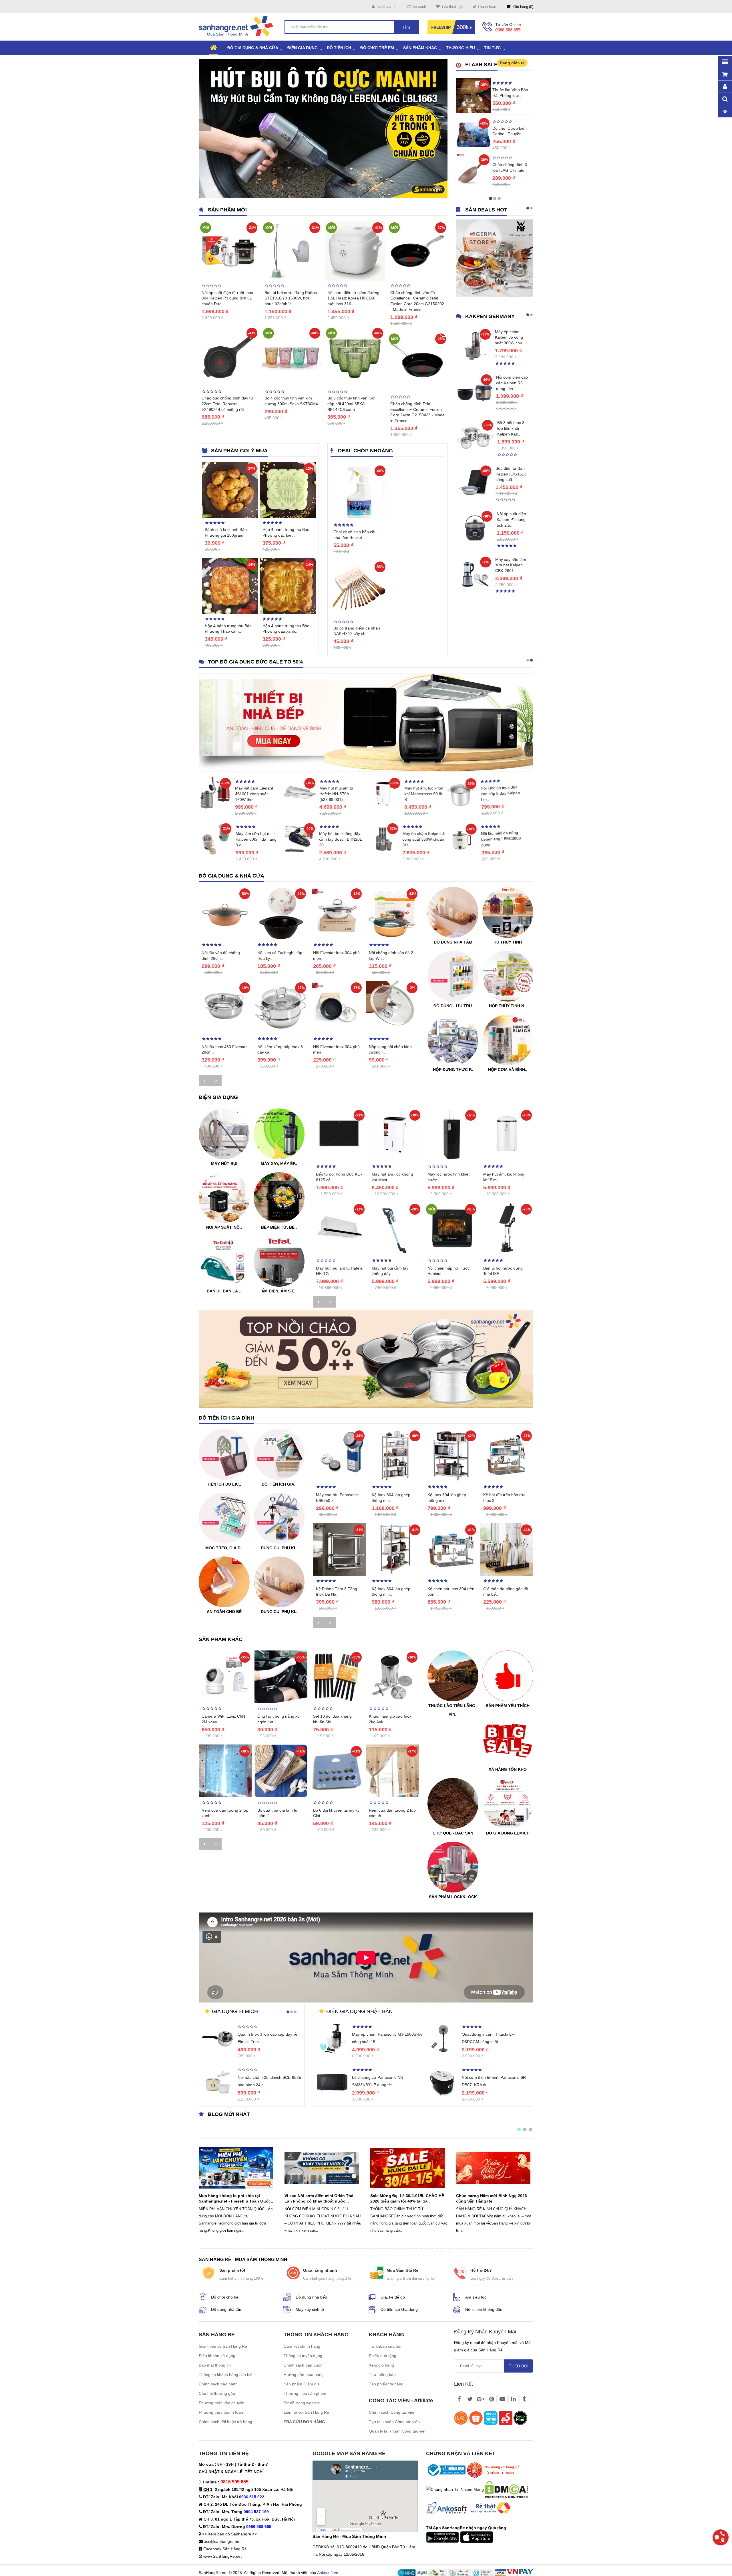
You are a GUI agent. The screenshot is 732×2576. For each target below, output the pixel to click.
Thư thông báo (382, 2375)
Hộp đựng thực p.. (453, 1070)
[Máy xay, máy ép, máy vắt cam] (279, 1134)
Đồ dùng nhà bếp (311, 2297)
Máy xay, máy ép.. (279, 1164)
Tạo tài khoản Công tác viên (394, 2422)
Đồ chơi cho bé (225, 2297)
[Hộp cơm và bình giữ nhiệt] (508, 1040)
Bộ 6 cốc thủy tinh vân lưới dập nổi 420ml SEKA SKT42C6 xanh (289, 404)
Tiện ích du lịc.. (224, 1484)
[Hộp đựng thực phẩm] (453, 1040)
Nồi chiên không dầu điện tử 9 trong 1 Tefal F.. (509, 840)
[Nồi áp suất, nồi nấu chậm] (224, 1198)
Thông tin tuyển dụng (303, 2356)
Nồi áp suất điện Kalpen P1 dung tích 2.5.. (511, 519)
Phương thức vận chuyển (222, 2403)
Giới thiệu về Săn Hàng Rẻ (223, 2346)
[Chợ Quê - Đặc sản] (453, 1803)
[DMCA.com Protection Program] (506, 2489)
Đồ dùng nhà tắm (453, 942)
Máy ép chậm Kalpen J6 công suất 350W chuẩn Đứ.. (331, 839)
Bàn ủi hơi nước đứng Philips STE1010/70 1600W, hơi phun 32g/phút (228, 298)
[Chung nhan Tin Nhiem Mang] (455, 2489)
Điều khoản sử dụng (217, 2356)
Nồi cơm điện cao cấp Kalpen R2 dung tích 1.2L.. (508, 794)
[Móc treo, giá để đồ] (224, 1518)
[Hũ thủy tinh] (508, 912)
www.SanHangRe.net (222, 2556)
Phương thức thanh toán (221, 2412)
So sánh (419, 6)
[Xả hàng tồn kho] (508, 1740)
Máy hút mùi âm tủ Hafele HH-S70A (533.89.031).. (252, 794)
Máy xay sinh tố (310, 2309)
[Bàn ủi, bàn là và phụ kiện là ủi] (224, 1261)
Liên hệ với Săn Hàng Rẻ (306, 2412)
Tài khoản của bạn (386, 2346)
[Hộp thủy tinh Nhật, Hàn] (508, 976)
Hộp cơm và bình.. (508, 1070)
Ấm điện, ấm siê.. (279, 1291)
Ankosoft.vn (328, 2573)
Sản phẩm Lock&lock (453, 1897)
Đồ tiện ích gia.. (279, 1484)
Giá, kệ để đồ (393, 2297)
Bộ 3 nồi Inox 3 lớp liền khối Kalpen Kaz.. (511, 428)
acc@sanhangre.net (222, 2541)
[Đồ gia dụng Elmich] (508, 1803)
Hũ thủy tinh (508, 942)
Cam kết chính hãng (302, 2346)
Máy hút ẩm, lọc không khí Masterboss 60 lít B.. (330, 793)
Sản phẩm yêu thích (508, 1706)
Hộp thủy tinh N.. (508, 1006)
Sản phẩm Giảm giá (302, 2384)
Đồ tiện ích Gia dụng (399, 2309)
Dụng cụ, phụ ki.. (279, 1548)
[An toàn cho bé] (224, 1582)
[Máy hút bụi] (224, 1134)
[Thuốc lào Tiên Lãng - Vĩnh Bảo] (453, 1676)
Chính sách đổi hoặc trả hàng (225, 2422)
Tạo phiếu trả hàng (386, 2384)
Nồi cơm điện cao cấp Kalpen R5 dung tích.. (512, 383)
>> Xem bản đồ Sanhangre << (229, 2534)
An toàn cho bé (224, 1612)
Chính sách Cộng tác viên (392, 2412)
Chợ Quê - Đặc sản (453, 1833)
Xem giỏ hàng (381, 2365)
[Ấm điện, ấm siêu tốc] (279, 1261)
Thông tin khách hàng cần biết (226, 2375)
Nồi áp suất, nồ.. (224, 1227)
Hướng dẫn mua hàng (304, 2375)
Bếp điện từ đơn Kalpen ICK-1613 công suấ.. (511, 474)
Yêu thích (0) (452, 6)
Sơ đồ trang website (302, 2403)
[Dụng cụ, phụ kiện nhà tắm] (279, 1582)
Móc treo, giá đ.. (224, 1548)
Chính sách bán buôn (303, 2365)
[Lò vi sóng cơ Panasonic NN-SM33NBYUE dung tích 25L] (332, 2082)
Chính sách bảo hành (218, 2384)
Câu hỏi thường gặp (217, 2393)
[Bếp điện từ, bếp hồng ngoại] (279, 1198)
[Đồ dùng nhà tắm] (453, 912)
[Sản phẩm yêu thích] (508, 1676)
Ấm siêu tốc (476, 2297)
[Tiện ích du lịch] (224, 1454)
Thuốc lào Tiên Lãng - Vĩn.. (453, 1710)
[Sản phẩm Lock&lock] (453, 1867)
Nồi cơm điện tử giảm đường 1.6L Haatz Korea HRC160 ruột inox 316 (291, 298)
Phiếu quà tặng (383, 2356)
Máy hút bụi (224, 1164)
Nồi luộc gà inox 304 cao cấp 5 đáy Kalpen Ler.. (424, 794)
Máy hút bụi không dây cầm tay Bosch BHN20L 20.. (256, 840)
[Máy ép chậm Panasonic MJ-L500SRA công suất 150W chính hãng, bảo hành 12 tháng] (332, 2039)
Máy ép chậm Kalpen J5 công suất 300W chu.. (510, 337)
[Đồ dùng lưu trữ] (453, 976)
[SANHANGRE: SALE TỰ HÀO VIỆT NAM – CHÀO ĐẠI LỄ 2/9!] (323, 129)
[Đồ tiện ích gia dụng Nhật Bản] (279, 1454)
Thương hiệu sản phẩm (305, 2393)
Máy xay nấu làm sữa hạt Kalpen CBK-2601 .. (511, 565)
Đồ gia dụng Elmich (508, 1833)
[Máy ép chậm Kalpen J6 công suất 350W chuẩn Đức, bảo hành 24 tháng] (290, 839)
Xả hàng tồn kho (508, 1769)
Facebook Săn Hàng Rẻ (225, 2549)
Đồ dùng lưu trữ (453, 1006)
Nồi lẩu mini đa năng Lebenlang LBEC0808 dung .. (423, 840)
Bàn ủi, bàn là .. (224, 1291)
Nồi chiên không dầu (484, 2309)
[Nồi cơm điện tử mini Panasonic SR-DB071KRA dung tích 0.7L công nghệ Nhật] (442, 2082)
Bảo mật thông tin (215, 2365)
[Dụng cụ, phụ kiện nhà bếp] (279, 1518)
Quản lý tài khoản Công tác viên (398, 2431)
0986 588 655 (508, 30)
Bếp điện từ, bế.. (279, 1227)
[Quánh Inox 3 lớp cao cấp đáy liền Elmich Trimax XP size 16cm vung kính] (218, 2039)
